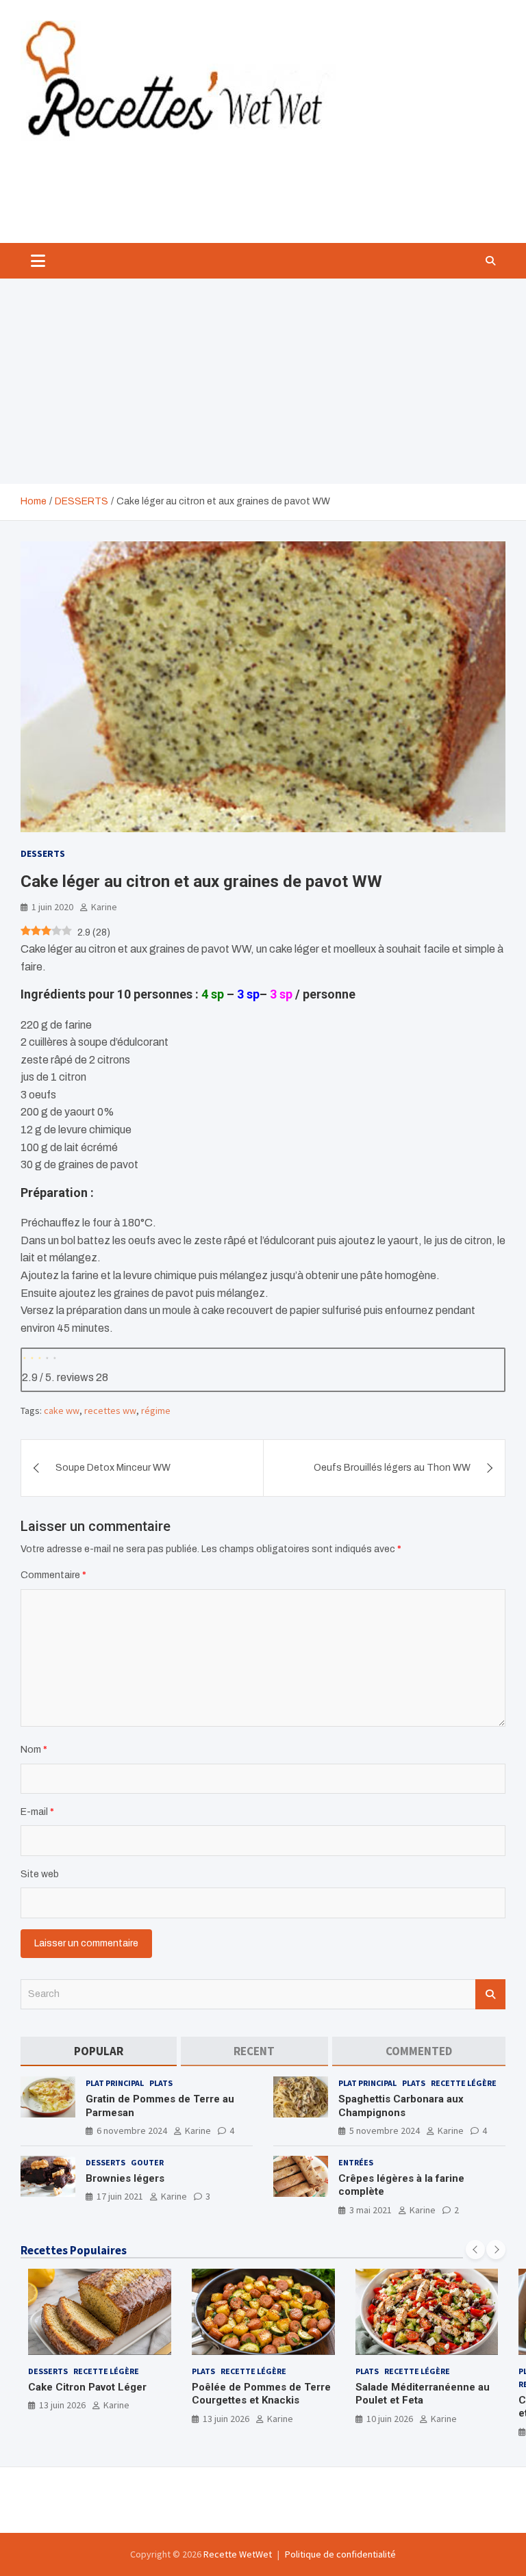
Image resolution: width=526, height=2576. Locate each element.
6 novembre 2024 (132, 2130)
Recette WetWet (238, 2554)
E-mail (37, 1812)
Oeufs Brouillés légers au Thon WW (392, 1468)
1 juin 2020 (52, 907)
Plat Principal (115, 2083)
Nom (34, 1750)
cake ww (62, 1411)
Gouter (147, 2162)
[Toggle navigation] (38, 261)
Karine (104, 907)
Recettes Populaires (74, 2250)
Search (490, 1994)
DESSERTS (43, 853)
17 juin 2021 (120, 2196)
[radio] (25, 1356)
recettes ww (110, 1411)
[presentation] (475, 2250)
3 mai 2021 (371, 2210)
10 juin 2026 (390, 2419)
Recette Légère (464, 2083)
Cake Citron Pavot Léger (87, 2387)
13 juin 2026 (62, 2405)
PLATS (161, 2083)
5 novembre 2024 (385, 2130)
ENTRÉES (356, 2162)
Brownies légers (125, 2178)
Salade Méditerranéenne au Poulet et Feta (423, 2394)
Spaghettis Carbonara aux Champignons (401, 2106)
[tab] (99, 2051)
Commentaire (53, 1575)
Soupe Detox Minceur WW (113, 1468)
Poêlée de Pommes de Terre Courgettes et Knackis (261, 2394)
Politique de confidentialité (340, 2554)
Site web (40, 1874)
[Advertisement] (263, 381)
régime (156, 1411)
